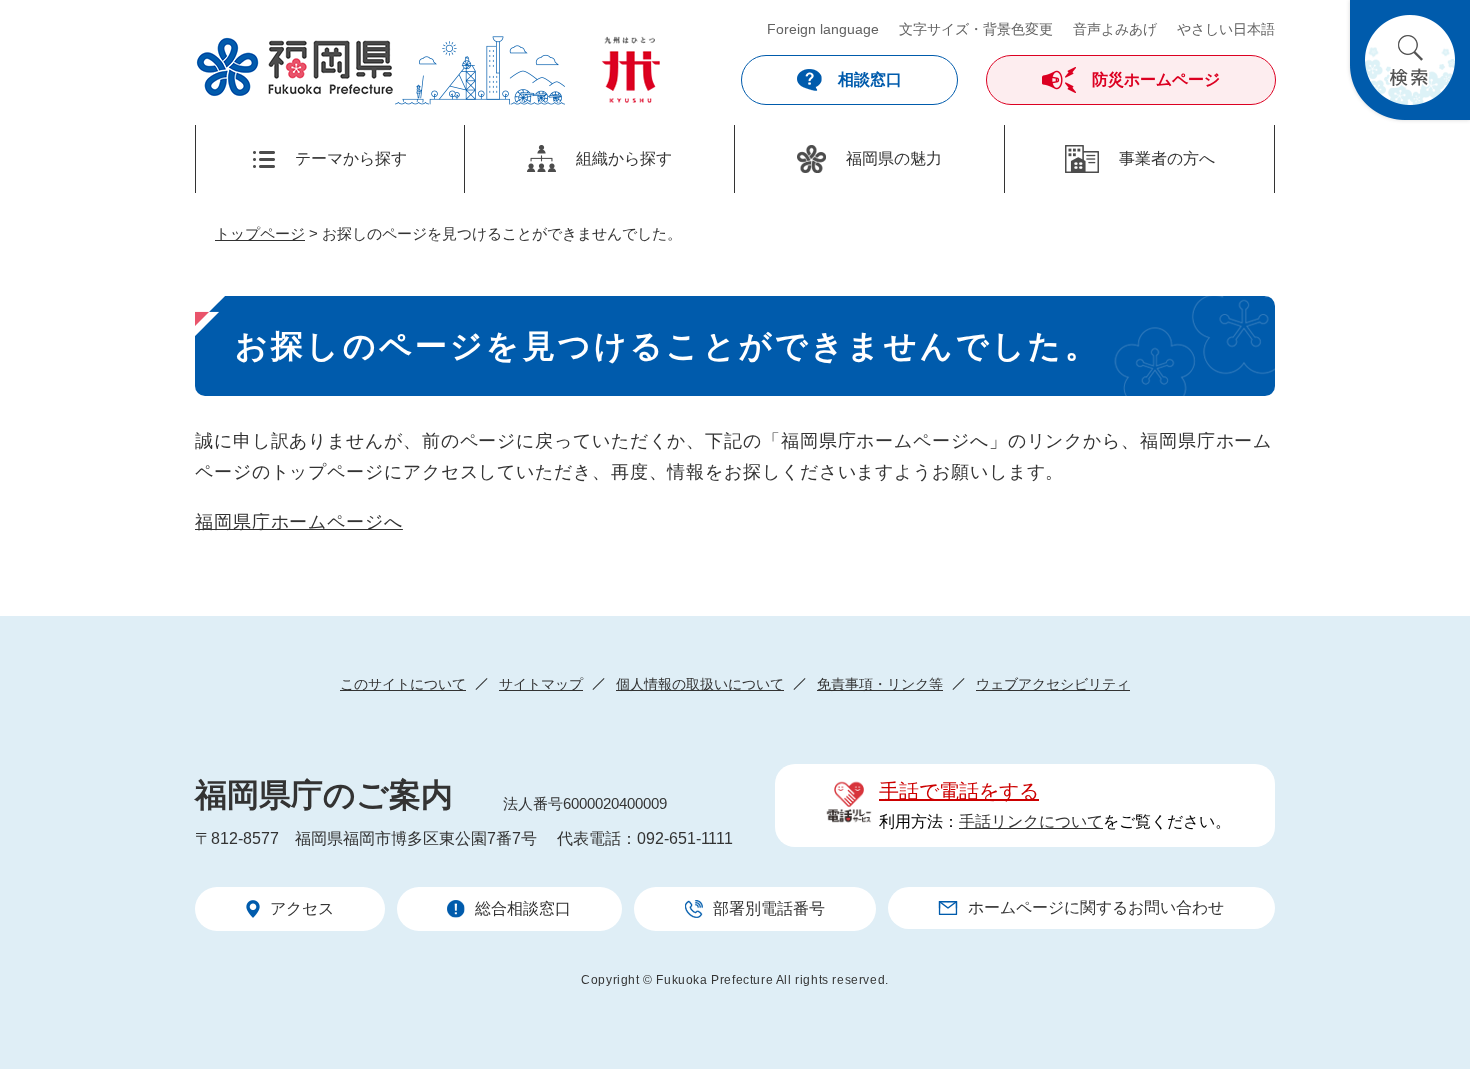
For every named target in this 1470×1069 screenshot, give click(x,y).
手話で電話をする (959, 791)
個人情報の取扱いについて (700, 684)
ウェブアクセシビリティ (1053, 684)
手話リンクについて (1031, 821)
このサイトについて (403, 684)
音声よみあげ (1115, 29)
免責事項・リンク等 (880, 684)
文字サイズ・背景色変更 (976, 29)
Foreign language (823, 29)
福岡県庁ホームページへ (299, 522)
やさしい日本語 (1226, 29)
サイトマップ (541, 684)
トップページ (260, 233)
